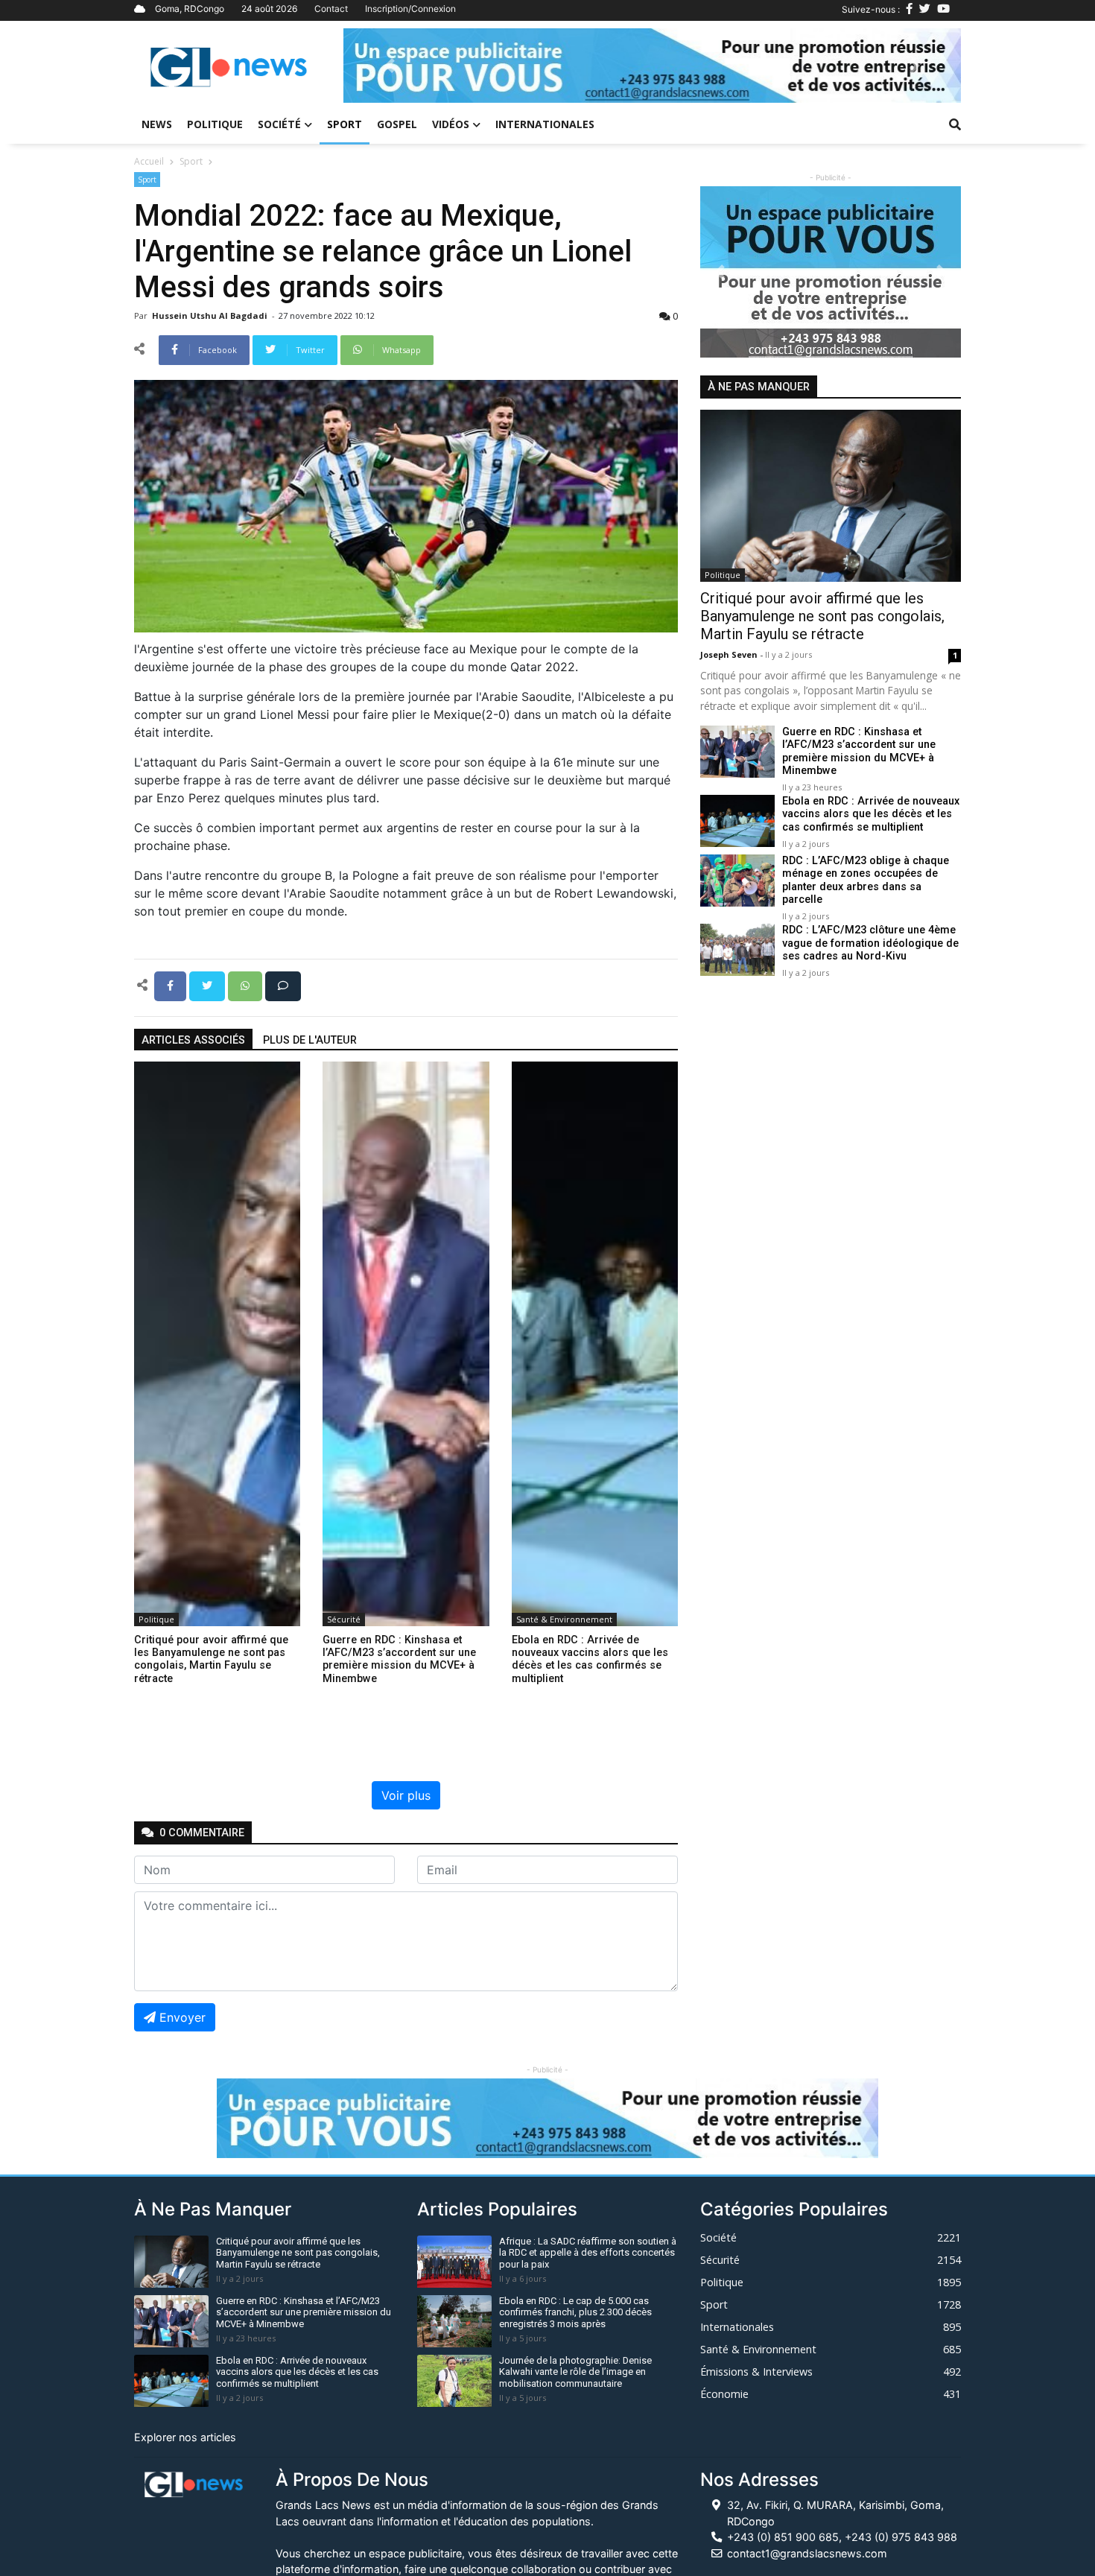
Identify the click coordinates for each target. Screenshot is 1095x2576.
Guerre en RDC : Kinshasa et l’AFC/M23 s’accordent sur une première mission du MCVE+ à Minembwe (859, 752)
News (157, 124)
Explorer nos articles (185, 2437)
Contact (331, 9)
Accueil (149, 161)
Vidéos (451, 124)
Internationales (545, 124)
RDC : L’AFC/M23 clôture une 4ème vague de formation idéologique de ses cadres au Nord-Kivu (870, 944)
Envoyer (182, 2017)
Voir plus (406, 1795)
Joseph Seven (730, 655)
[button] (390, 66)
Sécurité (344, 1619)
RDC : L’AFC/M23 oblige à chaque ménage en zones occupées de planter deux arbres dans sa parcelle (866, 881)
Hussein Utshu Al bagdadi (211, 315)
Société (279, 124)
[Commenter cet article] (283, 985)
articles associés (193, 1040)
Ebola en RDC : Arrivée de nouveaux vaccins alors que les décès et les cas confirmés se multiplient (871, 815)
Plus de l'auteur (310, 1040)
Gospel (397, 124)
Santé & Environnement (564, 1619)
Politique (215, 124)
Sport (345, 124)
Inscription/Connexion (410, 9)
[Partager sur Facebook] (172, 985)
